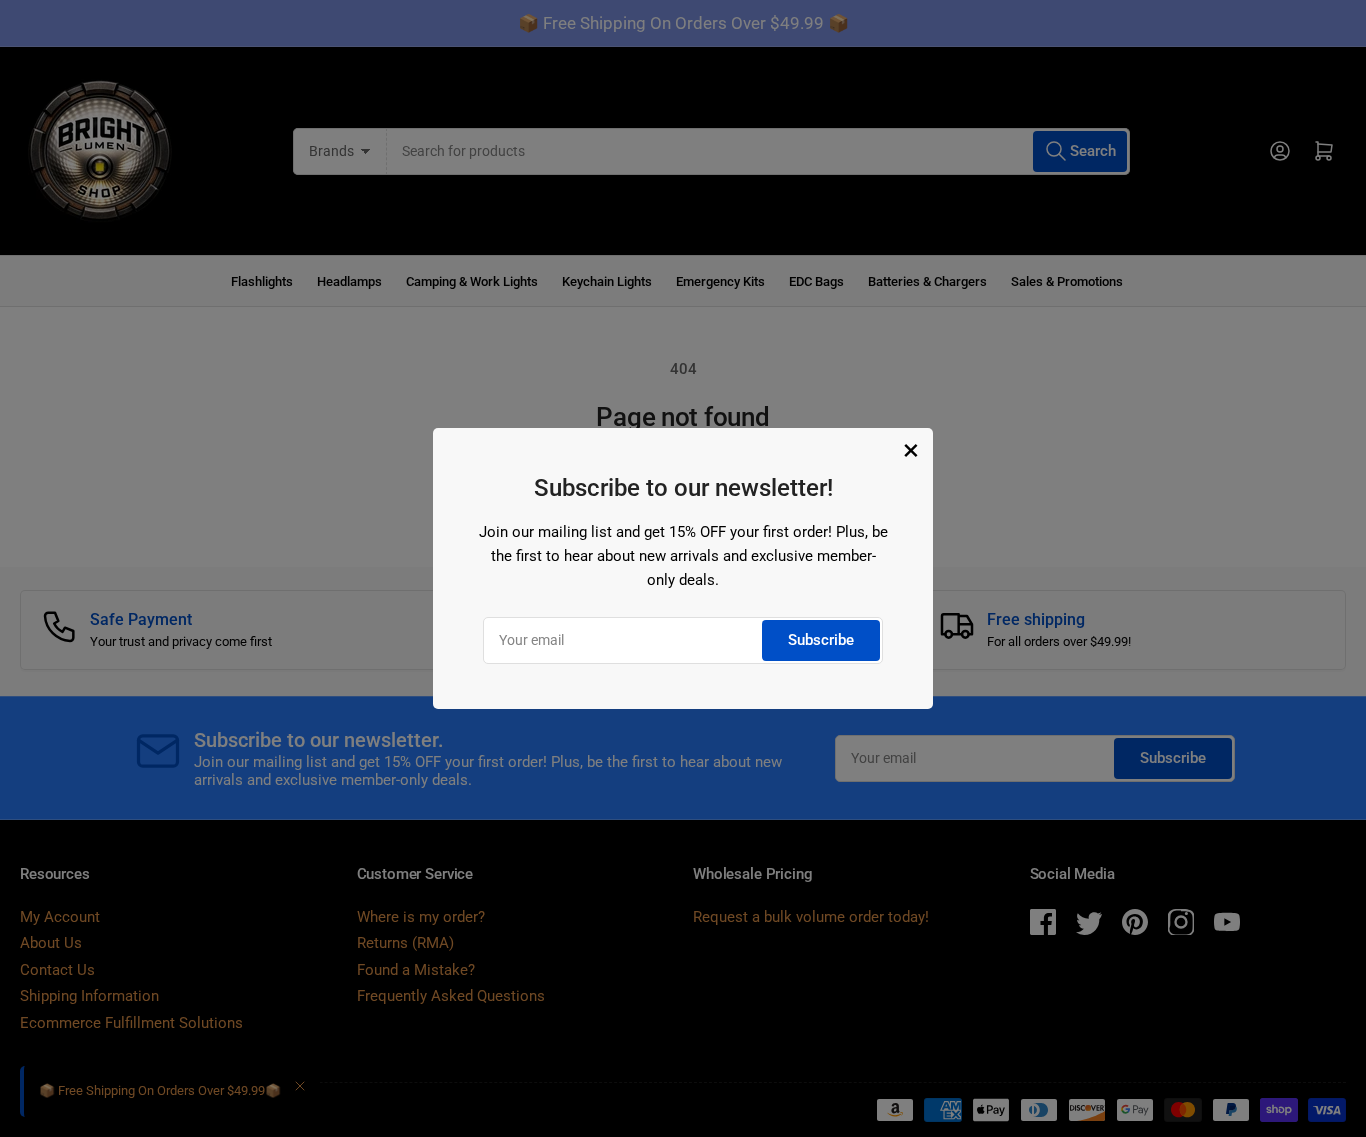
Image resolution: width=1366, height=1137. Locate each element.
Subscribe (821, 640)
